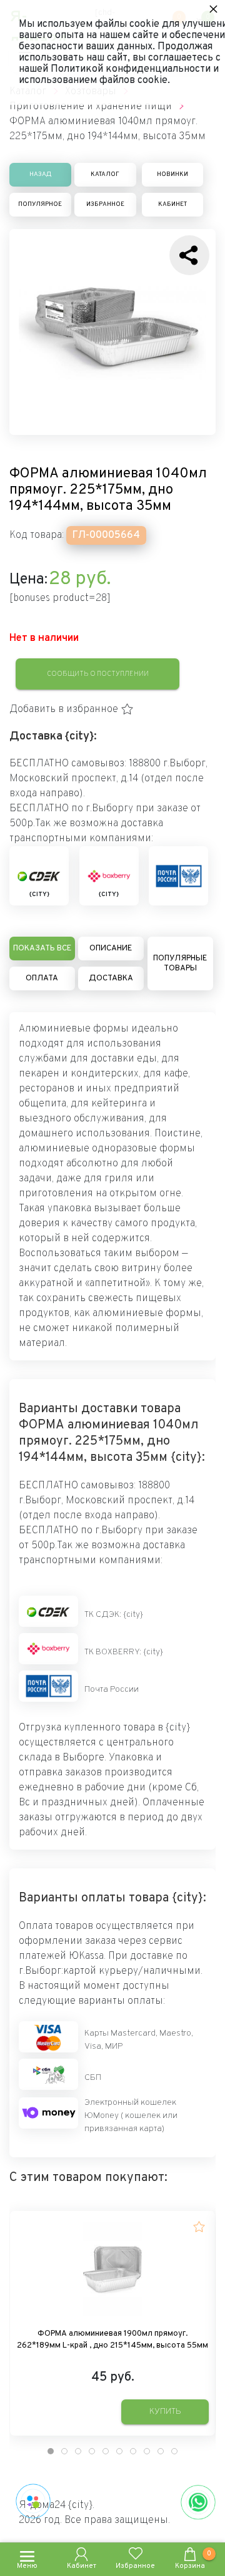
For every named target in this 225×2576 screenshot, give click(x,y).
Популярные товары (180, 964)
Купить (165, 2412)
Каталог (105, 174)
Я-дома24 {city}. (57, 2505)
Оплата (42, 978)
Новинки (172, 174)
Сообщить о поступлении (98, 674)
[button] (72, 710)
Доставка (111, 978)
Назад (40, 174)
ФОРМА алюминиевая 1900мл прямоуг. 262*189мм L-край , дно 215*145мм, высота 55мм (112, 2340)
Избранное (105, 204)
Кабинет (172, 204)
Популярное (40, 204)
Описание (111, 949)
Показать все (42, 949)
